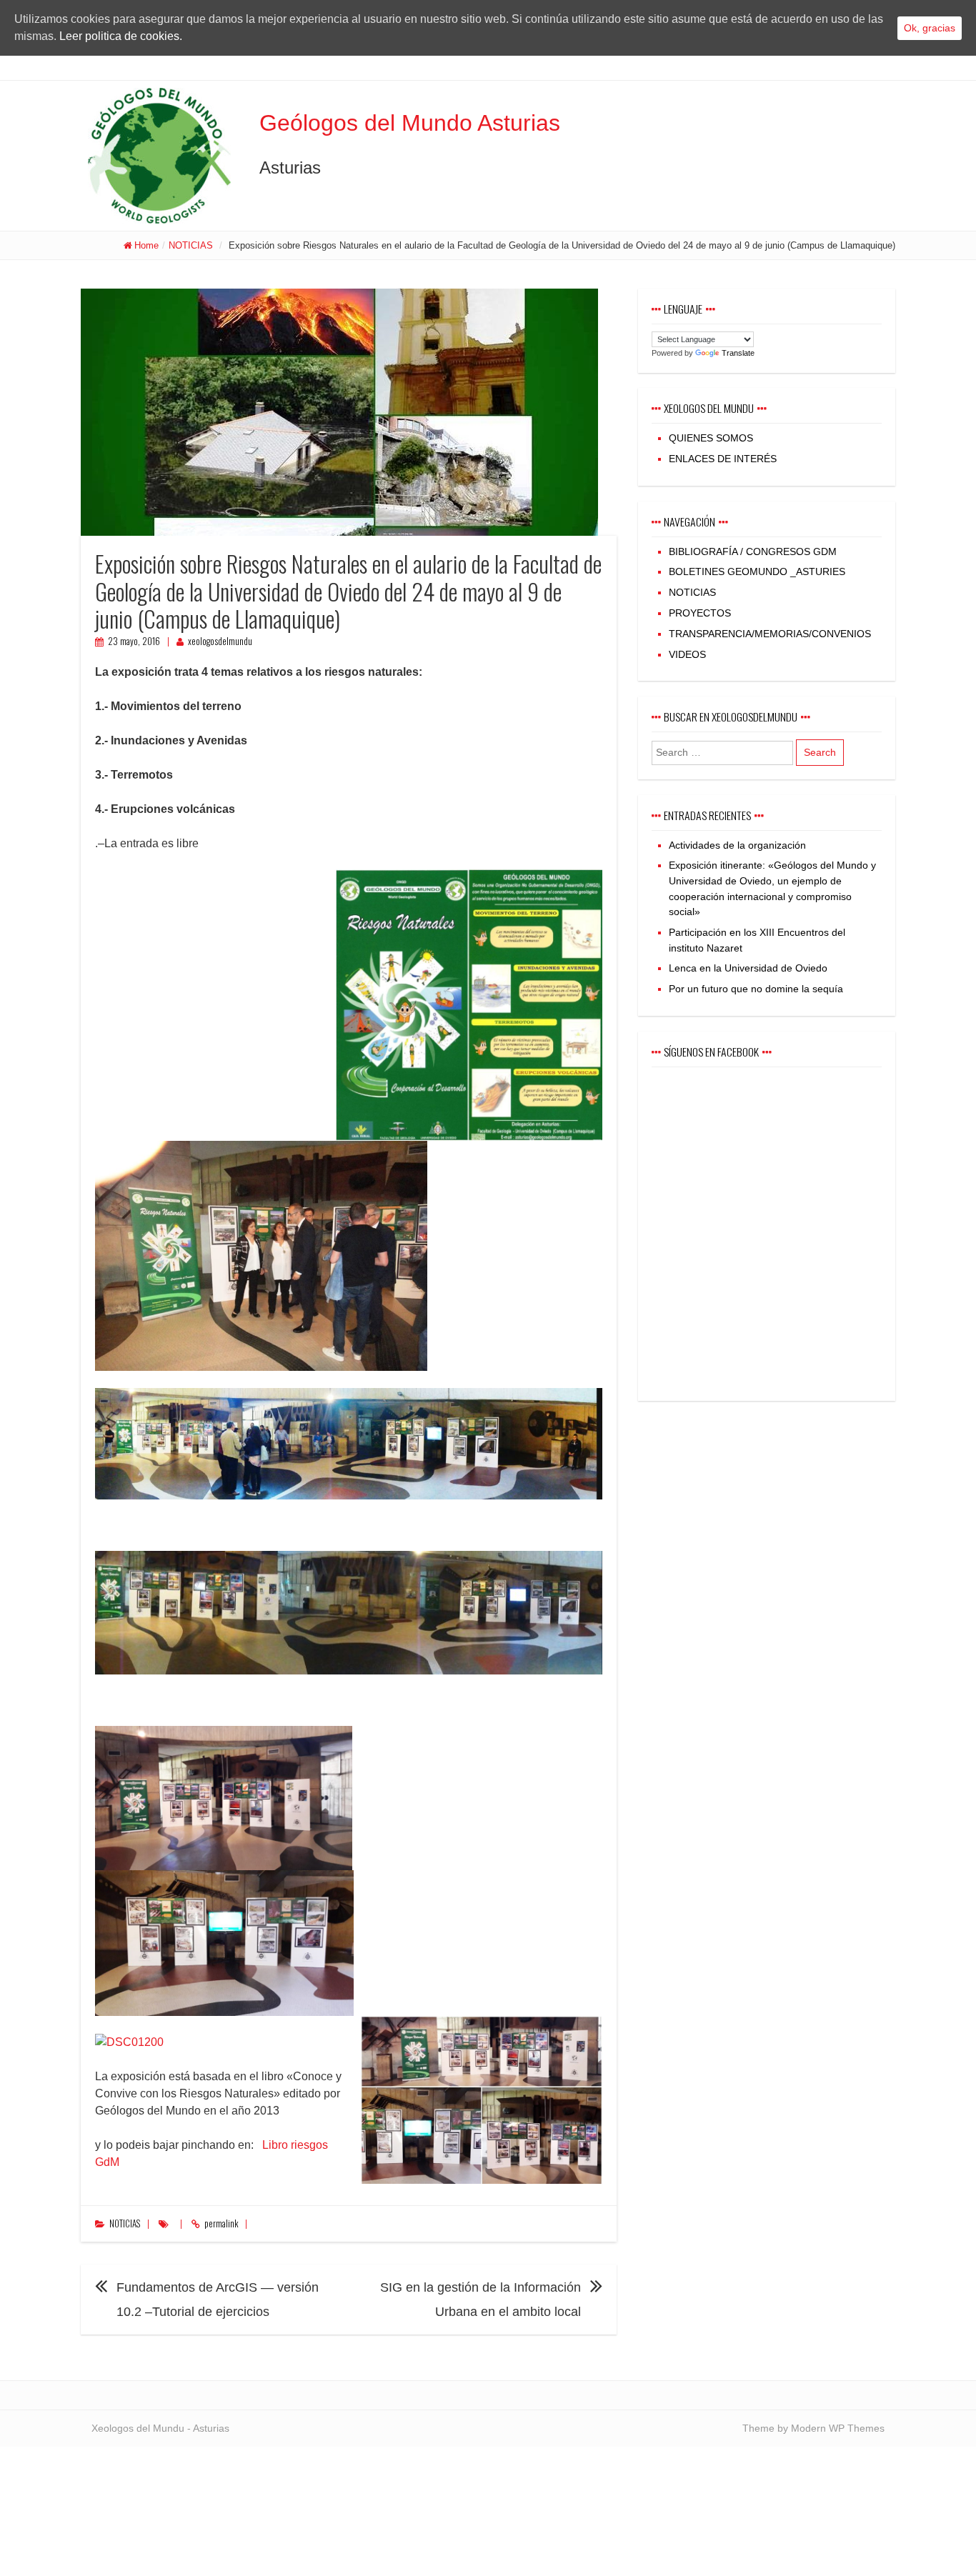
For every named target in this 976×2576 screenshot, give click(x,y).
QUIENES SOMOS (711, 438)
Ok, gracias (930, 28)
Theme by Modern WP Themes (813, 2428)
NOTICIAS (191, 245)
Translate (738, 353)
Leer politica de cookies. (121, 36)
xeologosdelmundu (220, 641)
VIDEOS (687, 654)
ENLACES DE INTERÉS (723, 459)
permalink (221, 2223)
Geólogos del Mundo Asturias (410, 123)
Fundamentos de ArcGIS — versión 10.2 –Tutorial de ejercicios (218, 2300)
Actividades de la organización (737, 845)
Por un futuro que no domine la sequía (756, 989)
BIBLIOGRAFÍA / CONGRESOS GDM (753, 551)
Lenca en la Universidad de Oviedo (748, 968)
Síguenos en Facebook (711, 1052)
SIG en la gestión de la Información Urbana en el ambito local (480, 2300)
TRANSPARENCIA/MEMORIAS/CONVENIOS (770, 634)
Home (146, 245)
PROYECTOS (700, 613)
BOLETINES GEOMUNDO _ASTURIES (757, 571)
